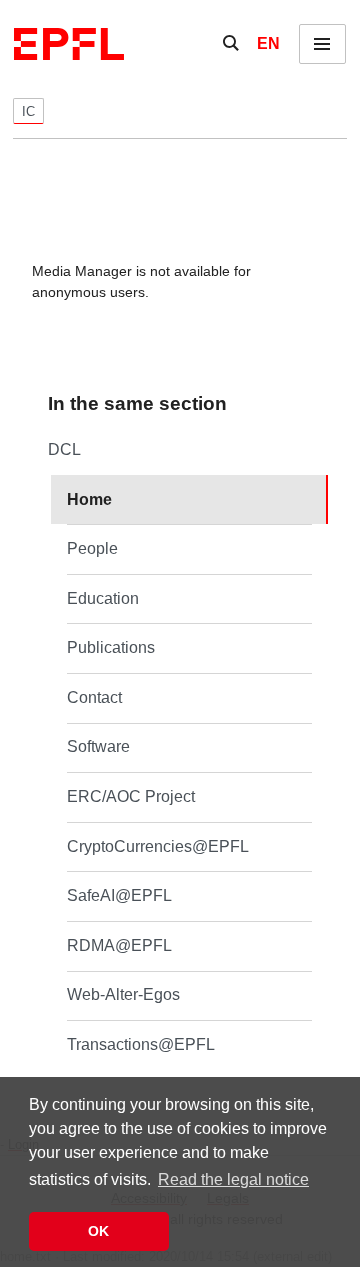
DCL (64, 449)
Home (89, 499)
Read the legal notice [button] (233, 1179)
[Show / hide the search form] (231, 44)
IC (28, 111)
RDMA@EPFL (119, 945)
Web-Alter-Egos (123, 994)
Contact (94, 697)
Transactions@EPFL (141, 1044)
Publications (111, 647)
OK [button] (98, 1231)
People (92, 548)
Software (98, 746)
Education (103, 598)
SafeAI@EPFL (119, 895)
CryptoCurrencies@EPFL (158, 846)
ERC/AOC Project (131, 796)
